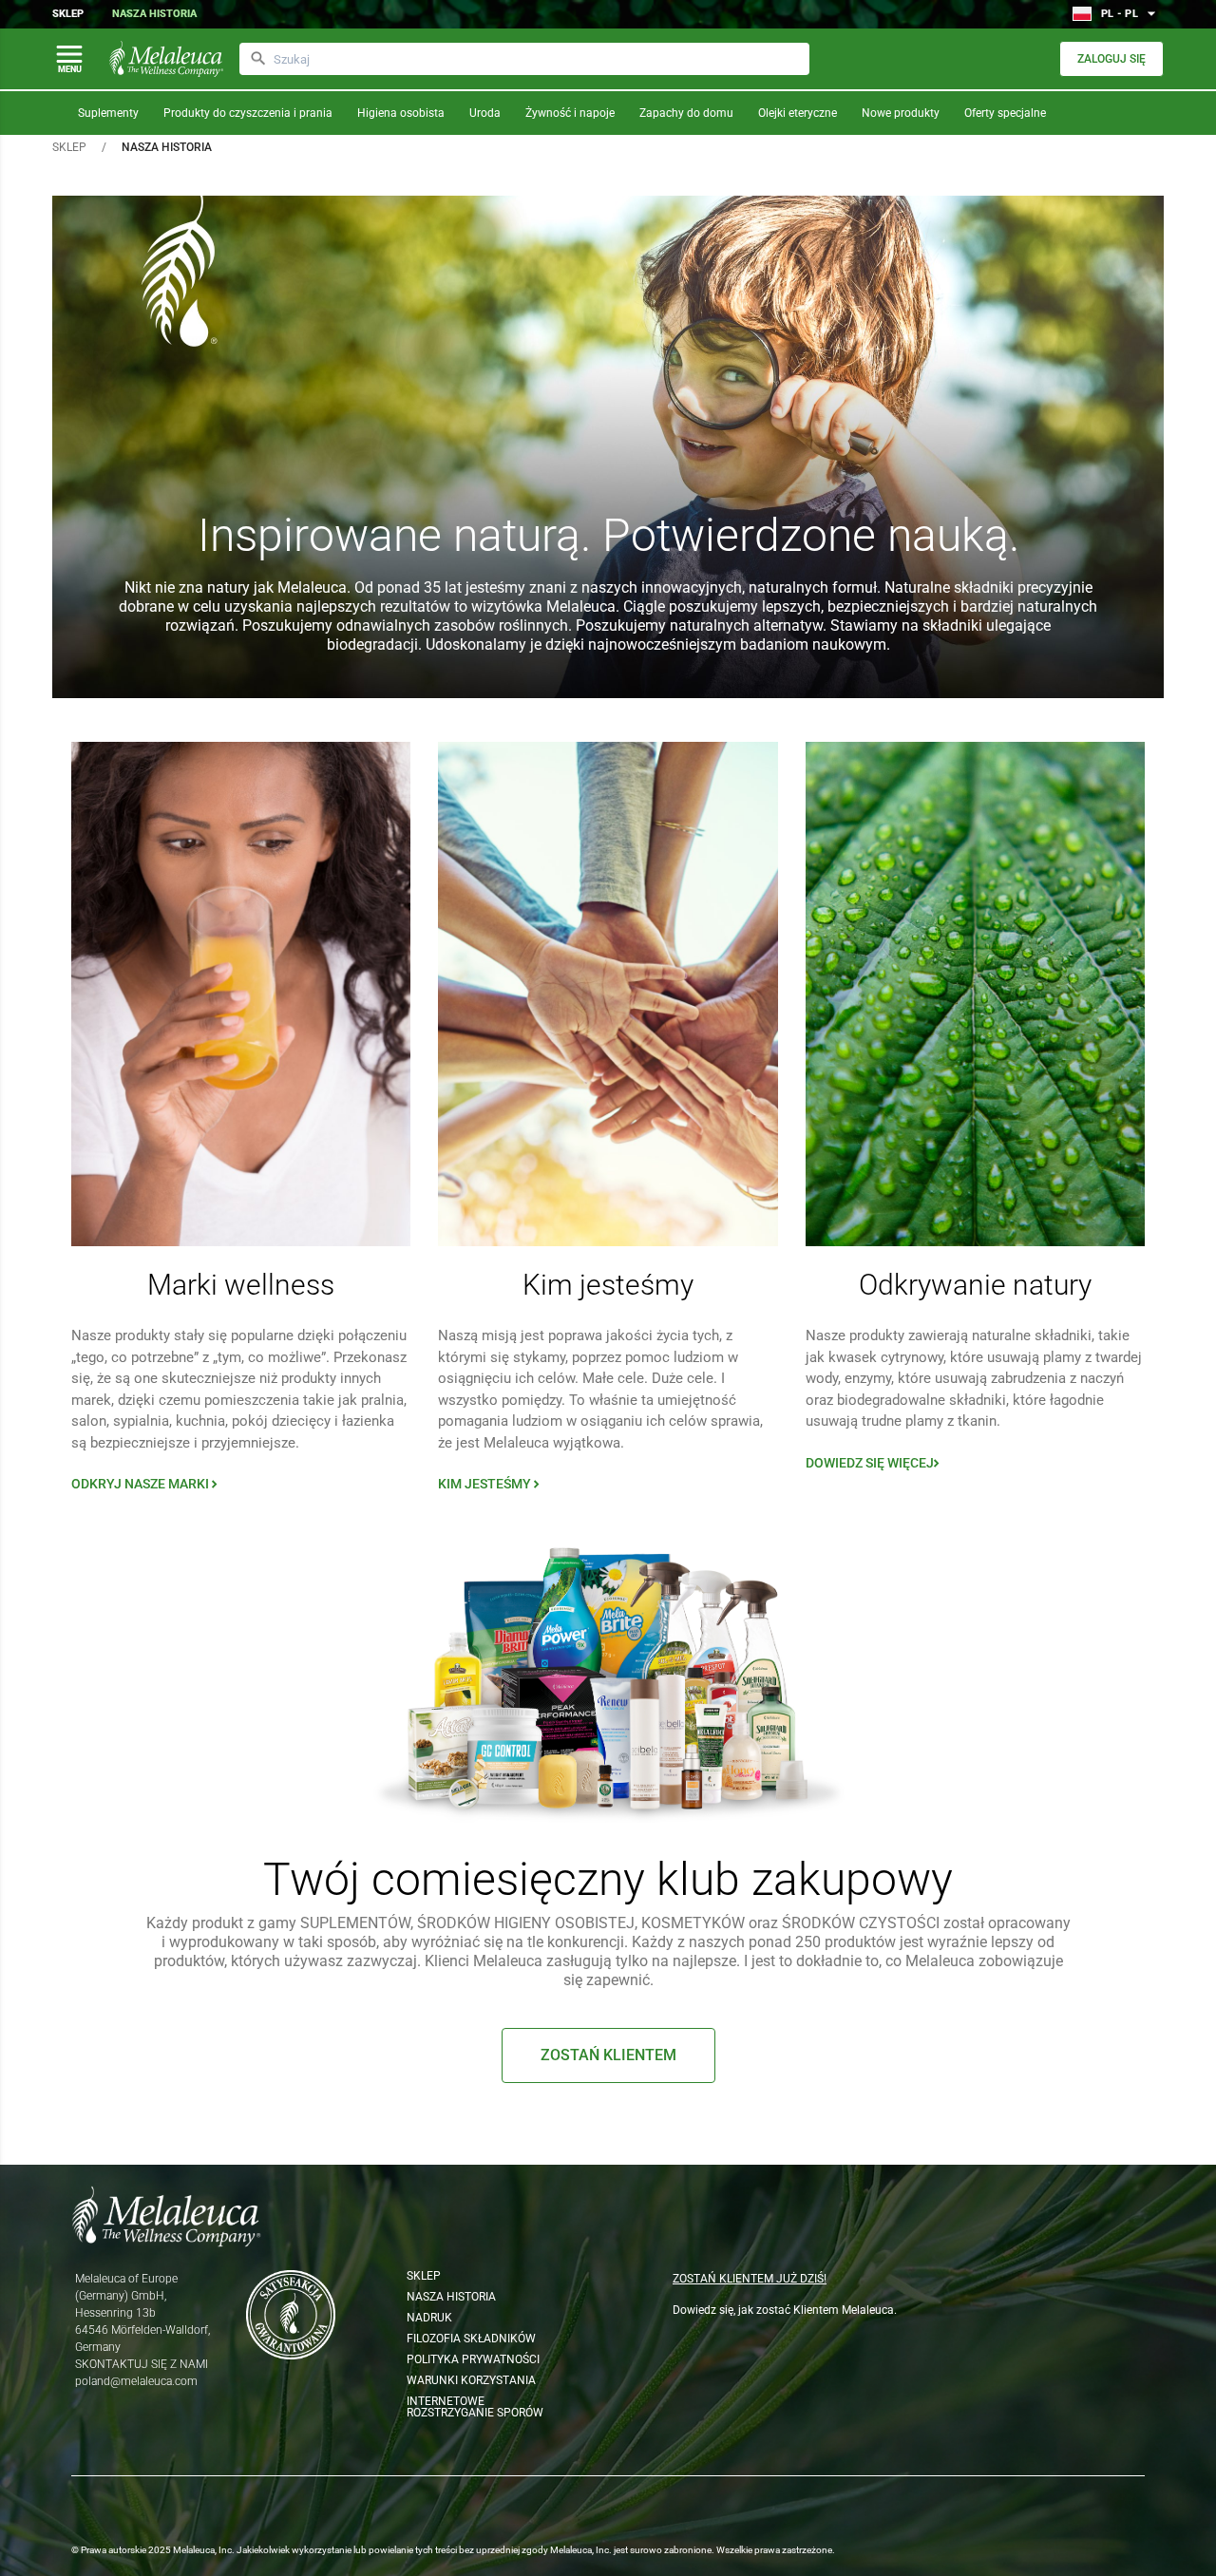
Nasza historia (154, 14)
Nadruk (429, 2318)
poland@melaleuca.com (136, 2381)
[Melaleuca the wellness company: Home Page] (166, 59)
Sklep (68, 14)
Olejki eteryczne (798, 113)
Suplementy (108, 113)
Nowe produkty (901, 113)
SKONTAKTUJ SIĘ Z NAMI (142, 2364)
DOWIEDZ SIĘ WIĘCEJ (874, 1463)
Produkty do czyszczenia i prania (248, 113)
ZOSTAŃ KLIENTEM (608, 2055)
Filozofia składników (471, 2339)
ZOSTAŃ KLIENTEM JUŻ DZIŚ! (750, 2279)
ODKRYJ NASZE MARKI (146, 1484)
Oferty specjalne (1005, 113)
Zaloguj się (1111, 59)
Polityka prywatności (473, 2359)
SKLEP (69, 147)
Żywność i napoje (570, 113)
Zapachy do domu (686, 113)
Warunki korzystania (471, 2380)
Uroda (485, 113)
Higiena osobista (401, 113)
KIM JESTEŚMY (491, 1484)
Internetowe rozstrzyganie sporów (475, 2407)
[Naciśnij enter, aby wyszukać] (258, 59)
